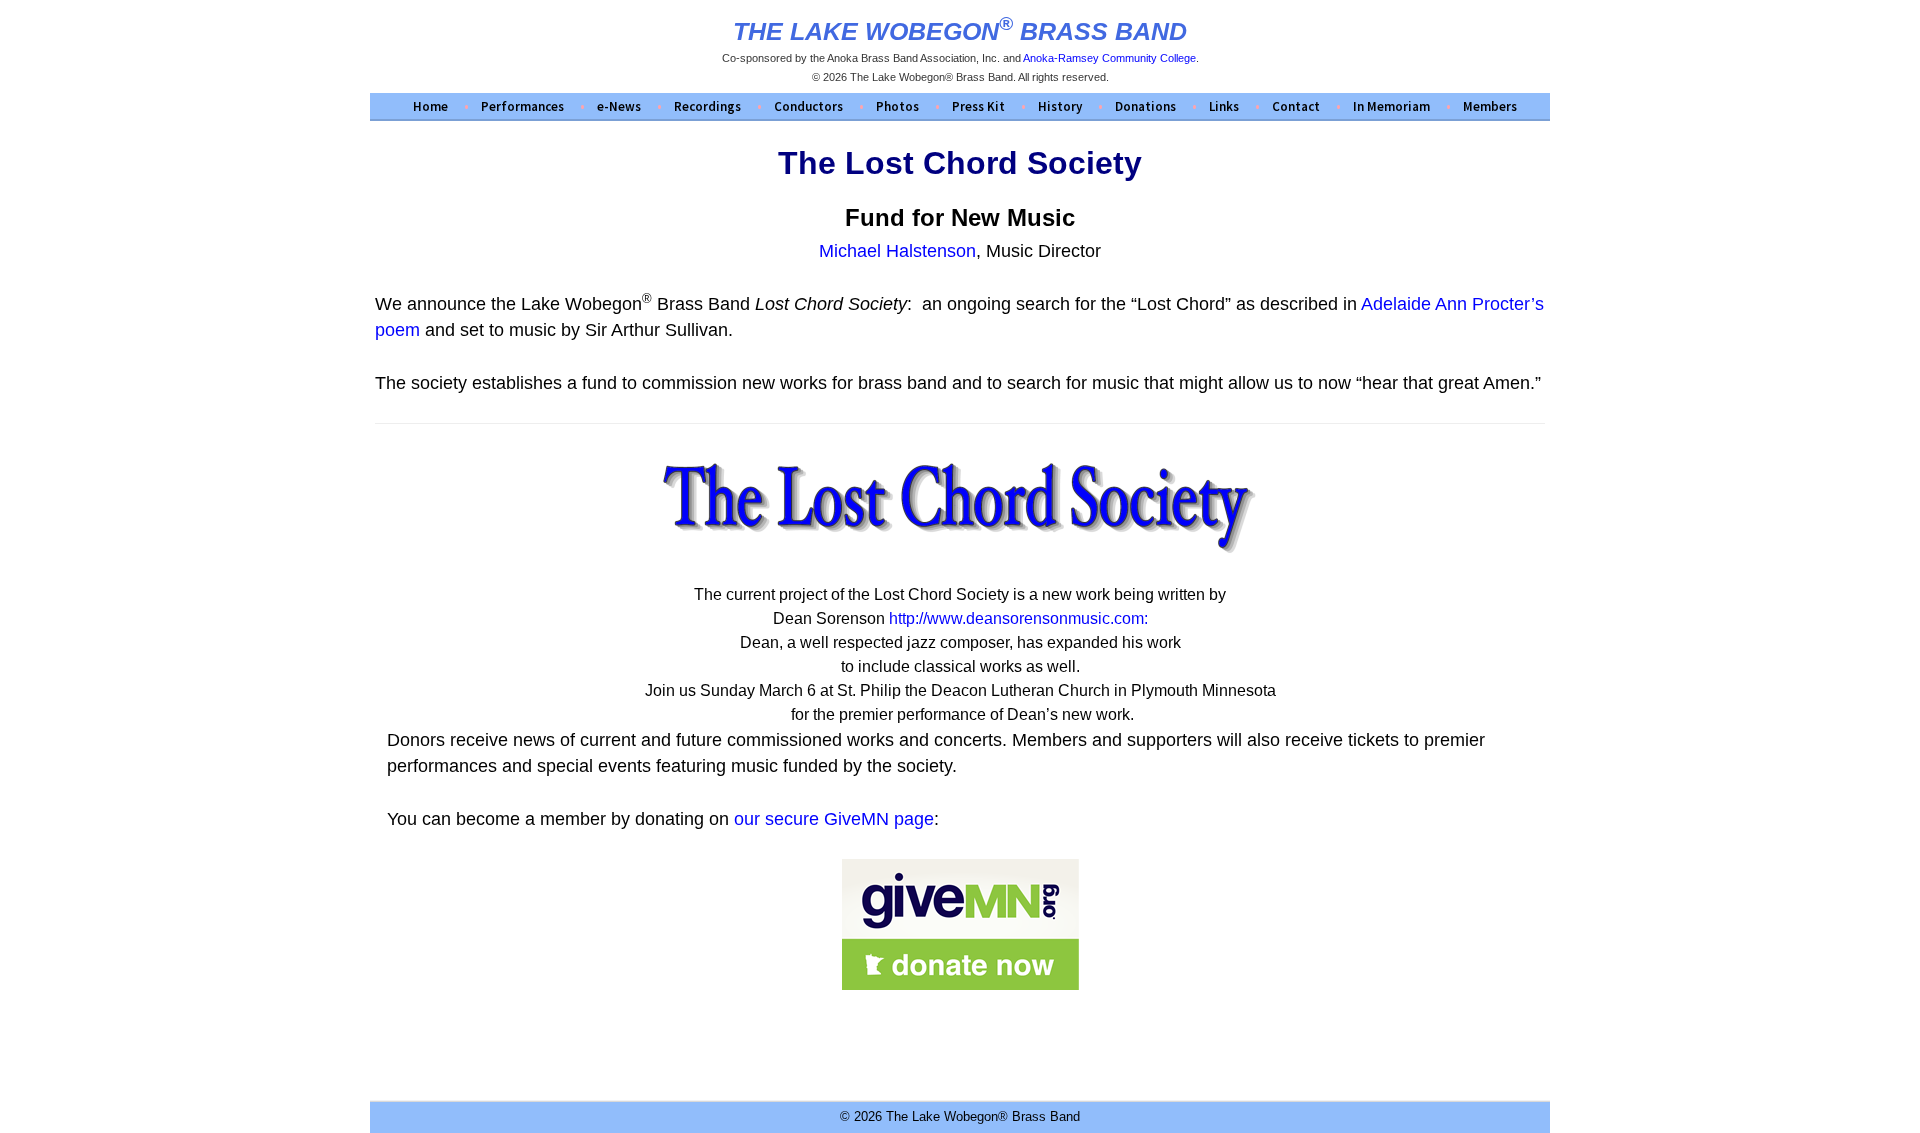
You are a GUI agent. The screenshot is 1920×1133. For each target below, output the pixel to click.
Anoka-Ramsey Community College (1109, 58)
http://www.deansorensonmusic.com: (1018, 618)
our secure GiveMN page (834, 819)
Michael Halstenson (897, 251)
